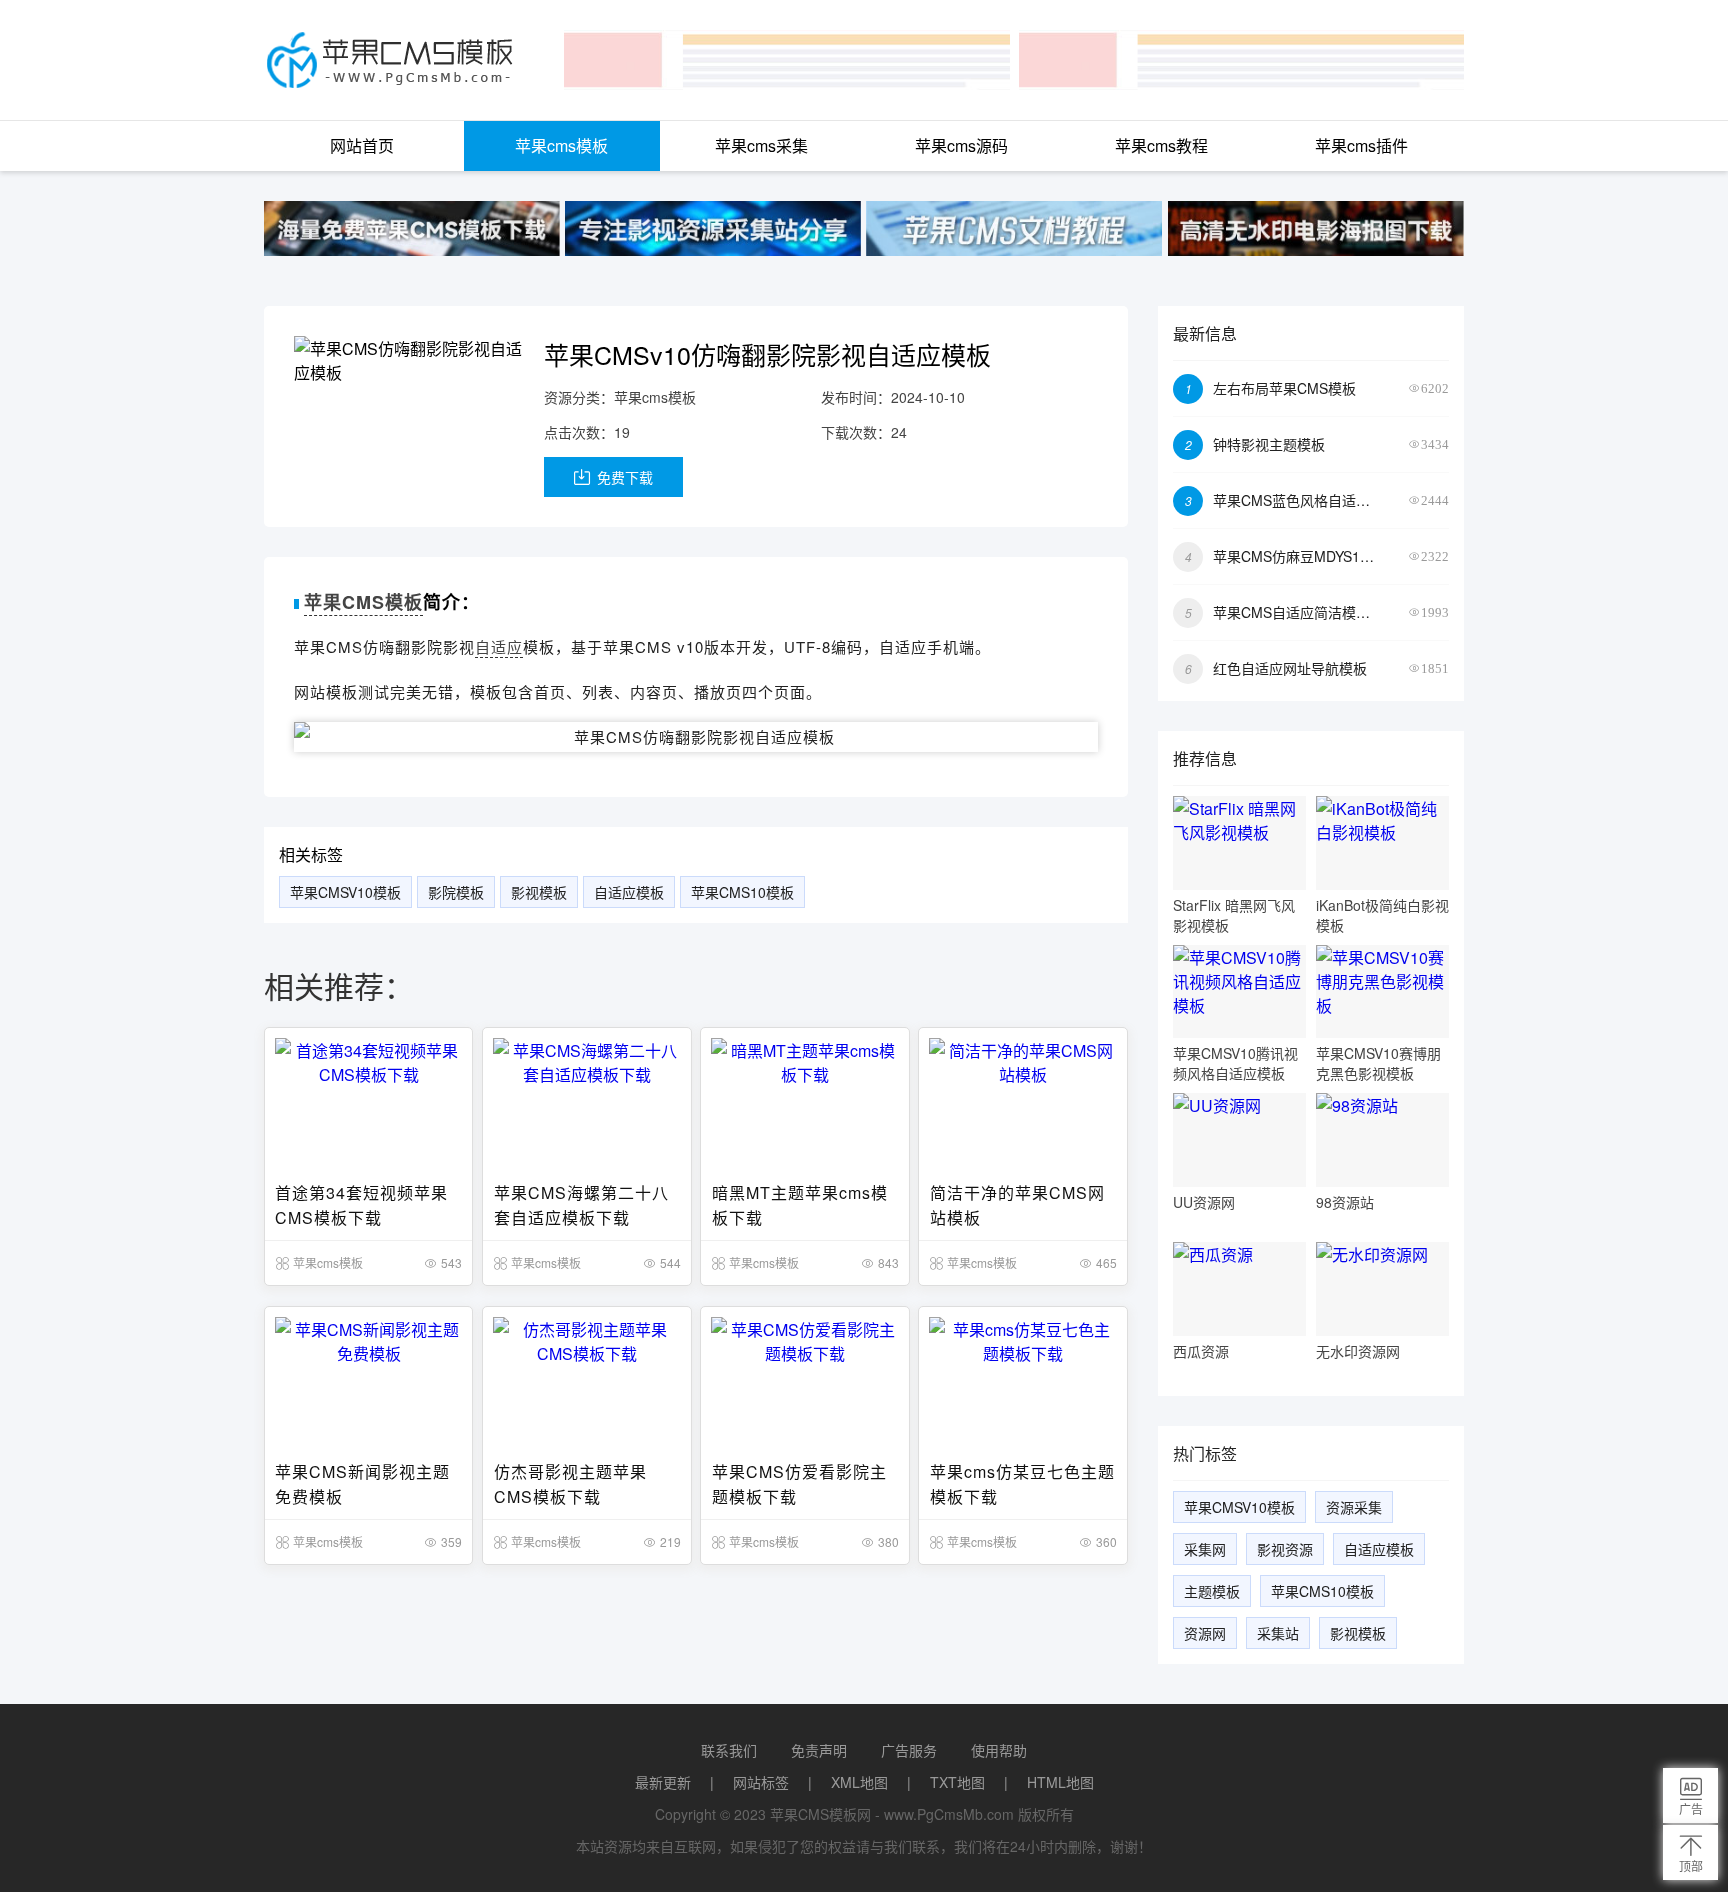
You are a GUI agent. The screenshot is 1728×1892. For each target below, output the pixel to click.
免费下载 (623, 477)
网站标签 (761, 1782)
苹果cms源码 (961, 145)
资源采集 (1354, 1507)
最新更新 (663, 1782)
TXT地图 (957, 1782)
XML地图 (859, 1782)
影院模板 (456, 892)
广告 (1691, 1808)
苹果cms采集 (761, 145)
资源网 (1205, 1633)
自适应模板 (629, 892)
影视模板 (539, 892)
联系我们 (729, 1750)
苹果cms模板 (561, 145)
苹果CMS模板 (363, 602)
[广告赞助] (412, 228)
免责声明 (819, 1750)
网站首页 (362, 145)
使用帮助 (999, 1750)
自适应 (499, 646)
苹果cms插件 (1361, 145)
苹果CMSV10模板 (345, 892)
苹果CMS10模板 (742, 892)
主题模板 (1212, 1591)
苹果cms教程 (1161, 145)
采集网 (1205, 1549)
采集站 (1278, 1633)
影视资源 (1285, 1549)
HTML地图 (1060, 1782)
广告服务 (909, 1750)
